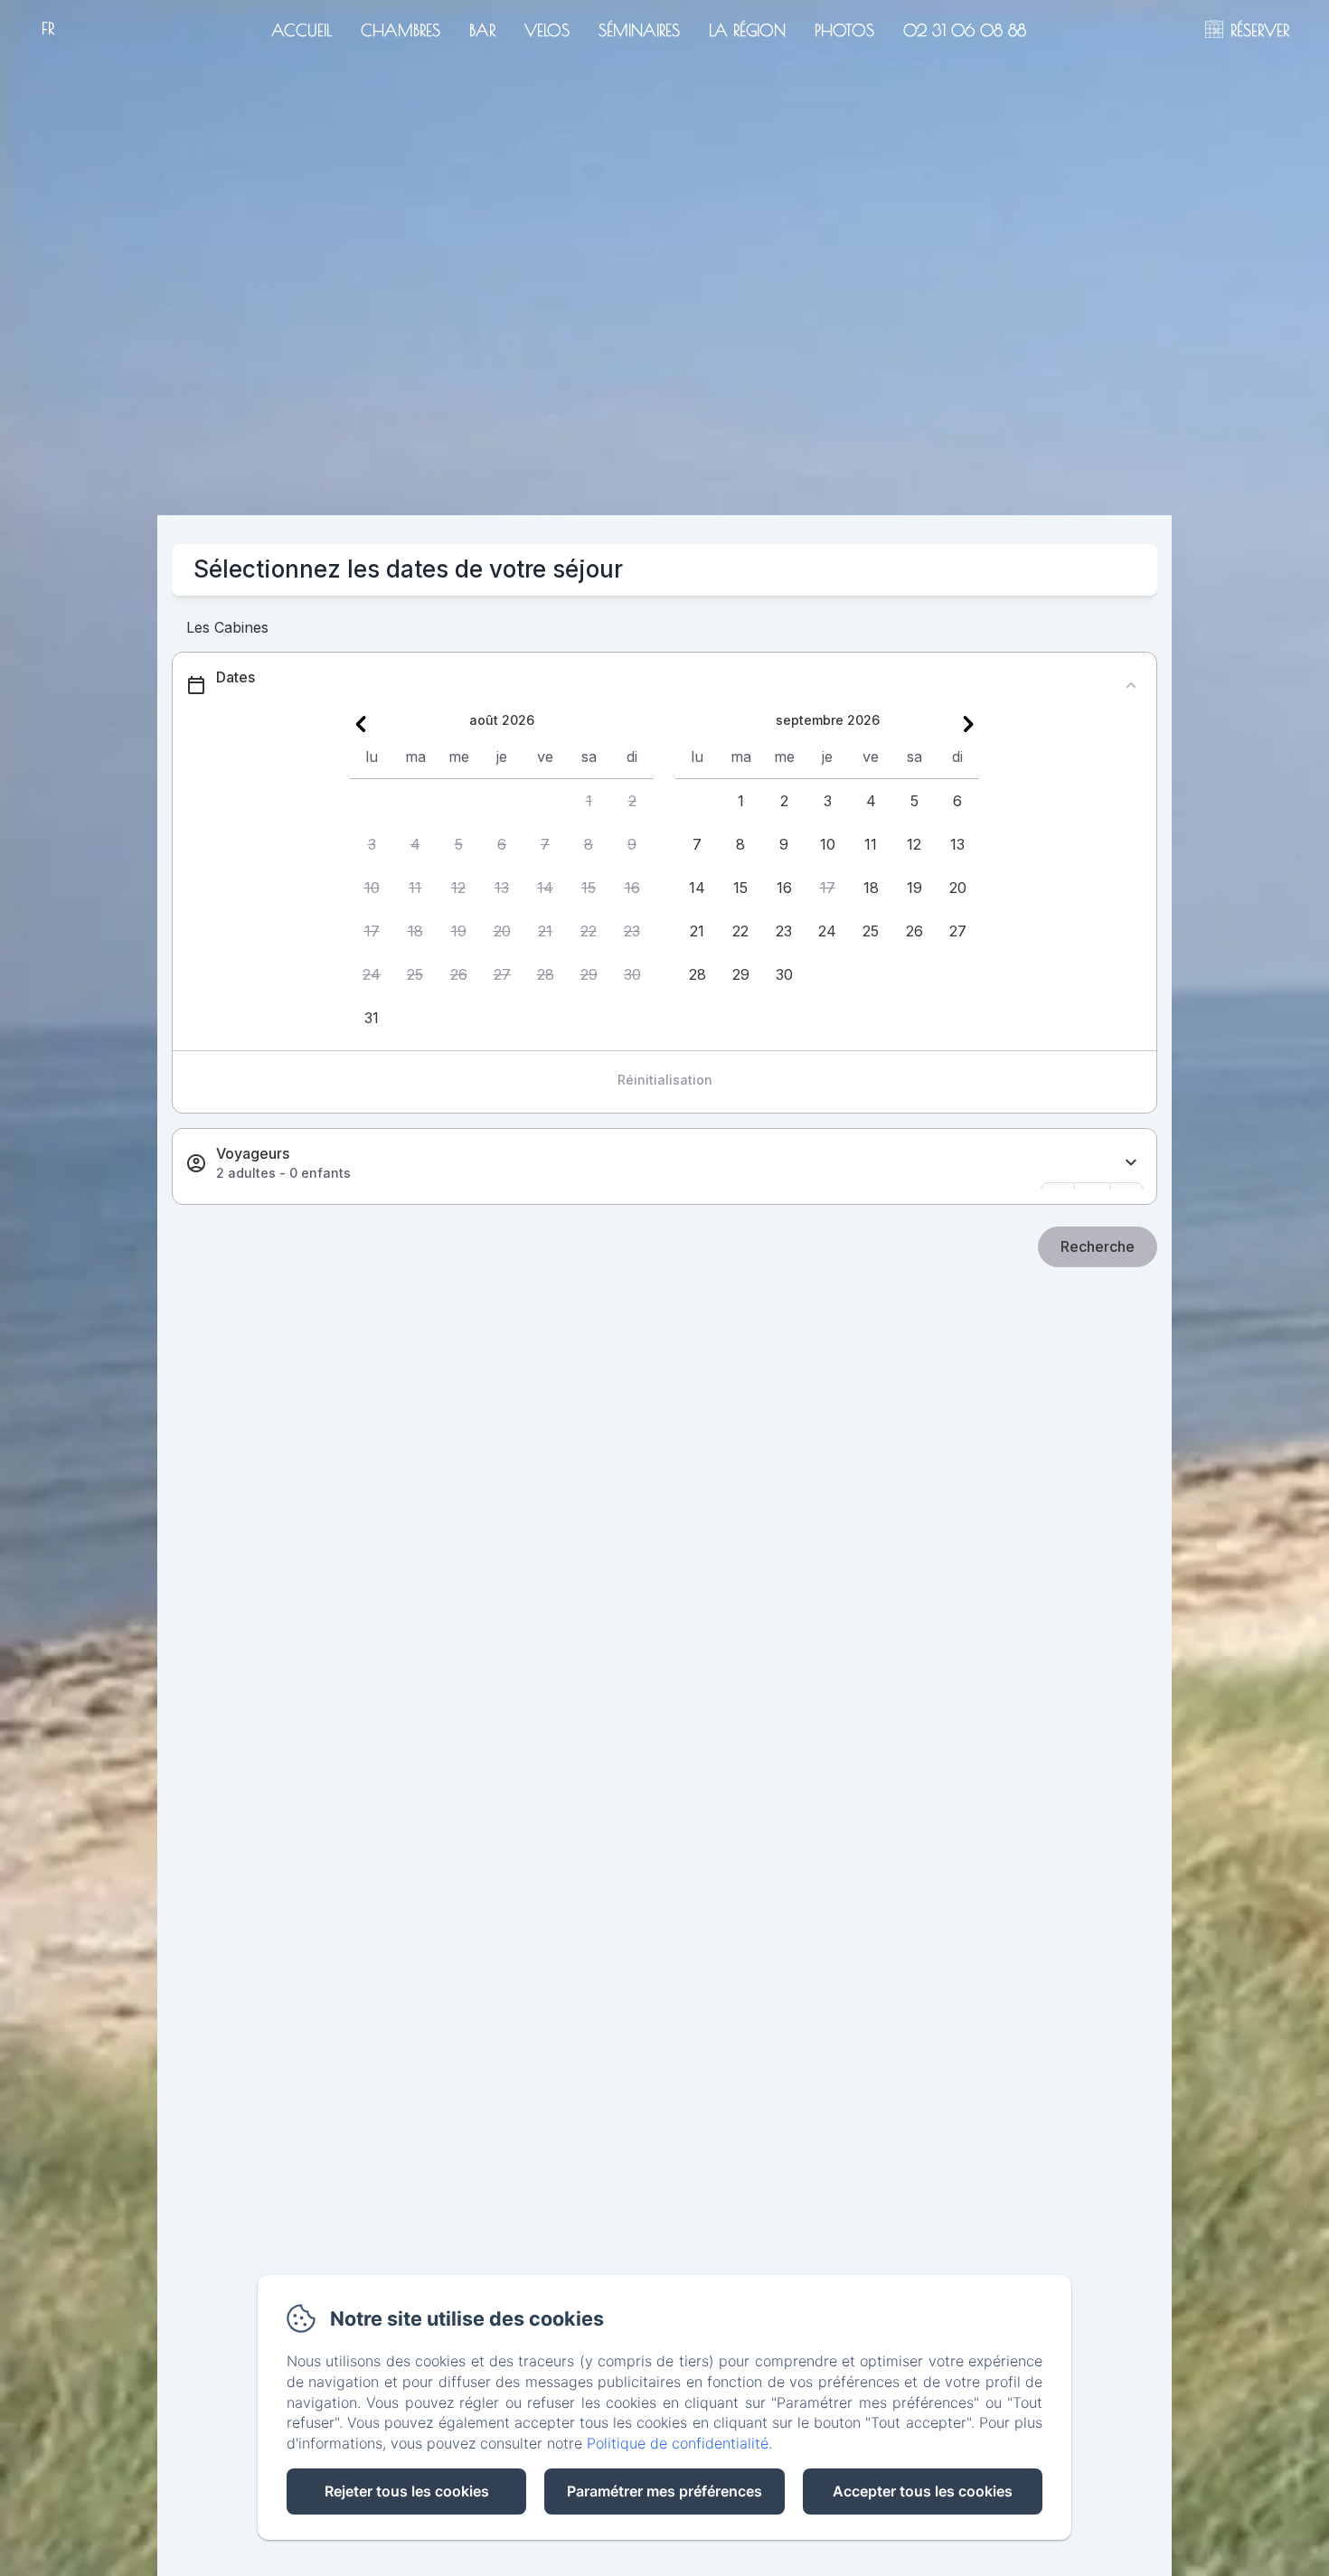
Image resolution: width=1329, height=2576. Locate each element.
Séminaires (639, 30)
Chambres (401, 30)
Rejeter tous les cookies (407, 2491)
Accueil (302, 30)
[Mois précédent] (361, 724)
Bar (482, 30)
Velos (547, 30)
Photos (844, 30)
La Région (747, 30)
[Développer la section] (1131, 1163)
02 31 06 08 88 (965, 30)
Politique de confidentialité (678, 2443)
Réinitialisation (665, 1080)
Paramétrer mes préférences (664, 2491)
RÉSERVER (1260, 30)
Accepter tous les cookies (923, 2491)
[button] (589, 801)
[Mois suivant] (968, 724)
